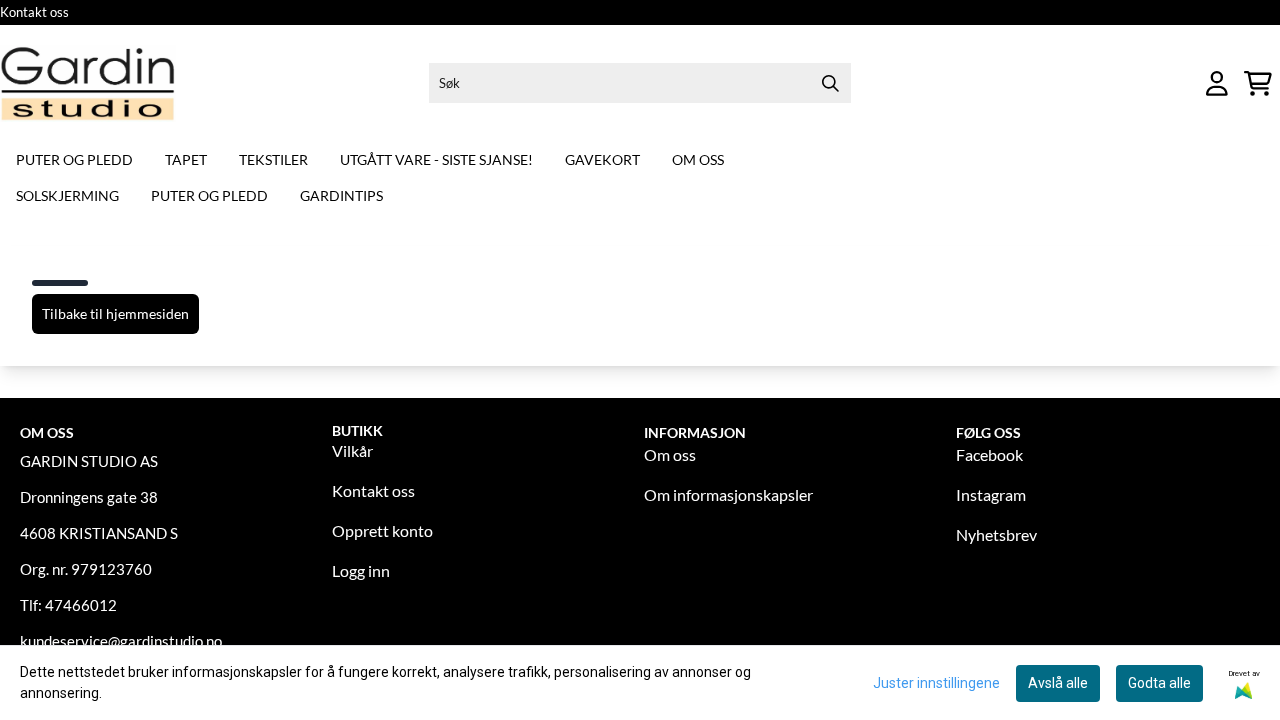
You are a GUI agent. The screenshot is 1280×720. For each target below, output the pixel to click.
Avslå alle (1058, 683)
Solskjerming (67, 195)
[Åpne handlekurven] (1258, 83)
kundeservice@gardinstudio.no (121, 641)
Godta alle (1159, 683)
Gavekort (602, 159)
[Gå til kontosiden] (1217, 83)
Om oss (698, 159)
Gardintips (341, 195)
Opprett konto (382, 530)
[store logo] (88, 83)
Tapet (186, 159)
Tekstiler (273, 159)
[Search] (831, 83)
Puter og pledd (74, 159)
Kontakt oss (34, 12)
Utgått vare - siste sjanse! (436, 159)
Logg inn (361, 570)
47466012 (81, 605)
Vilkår (352, 450)
